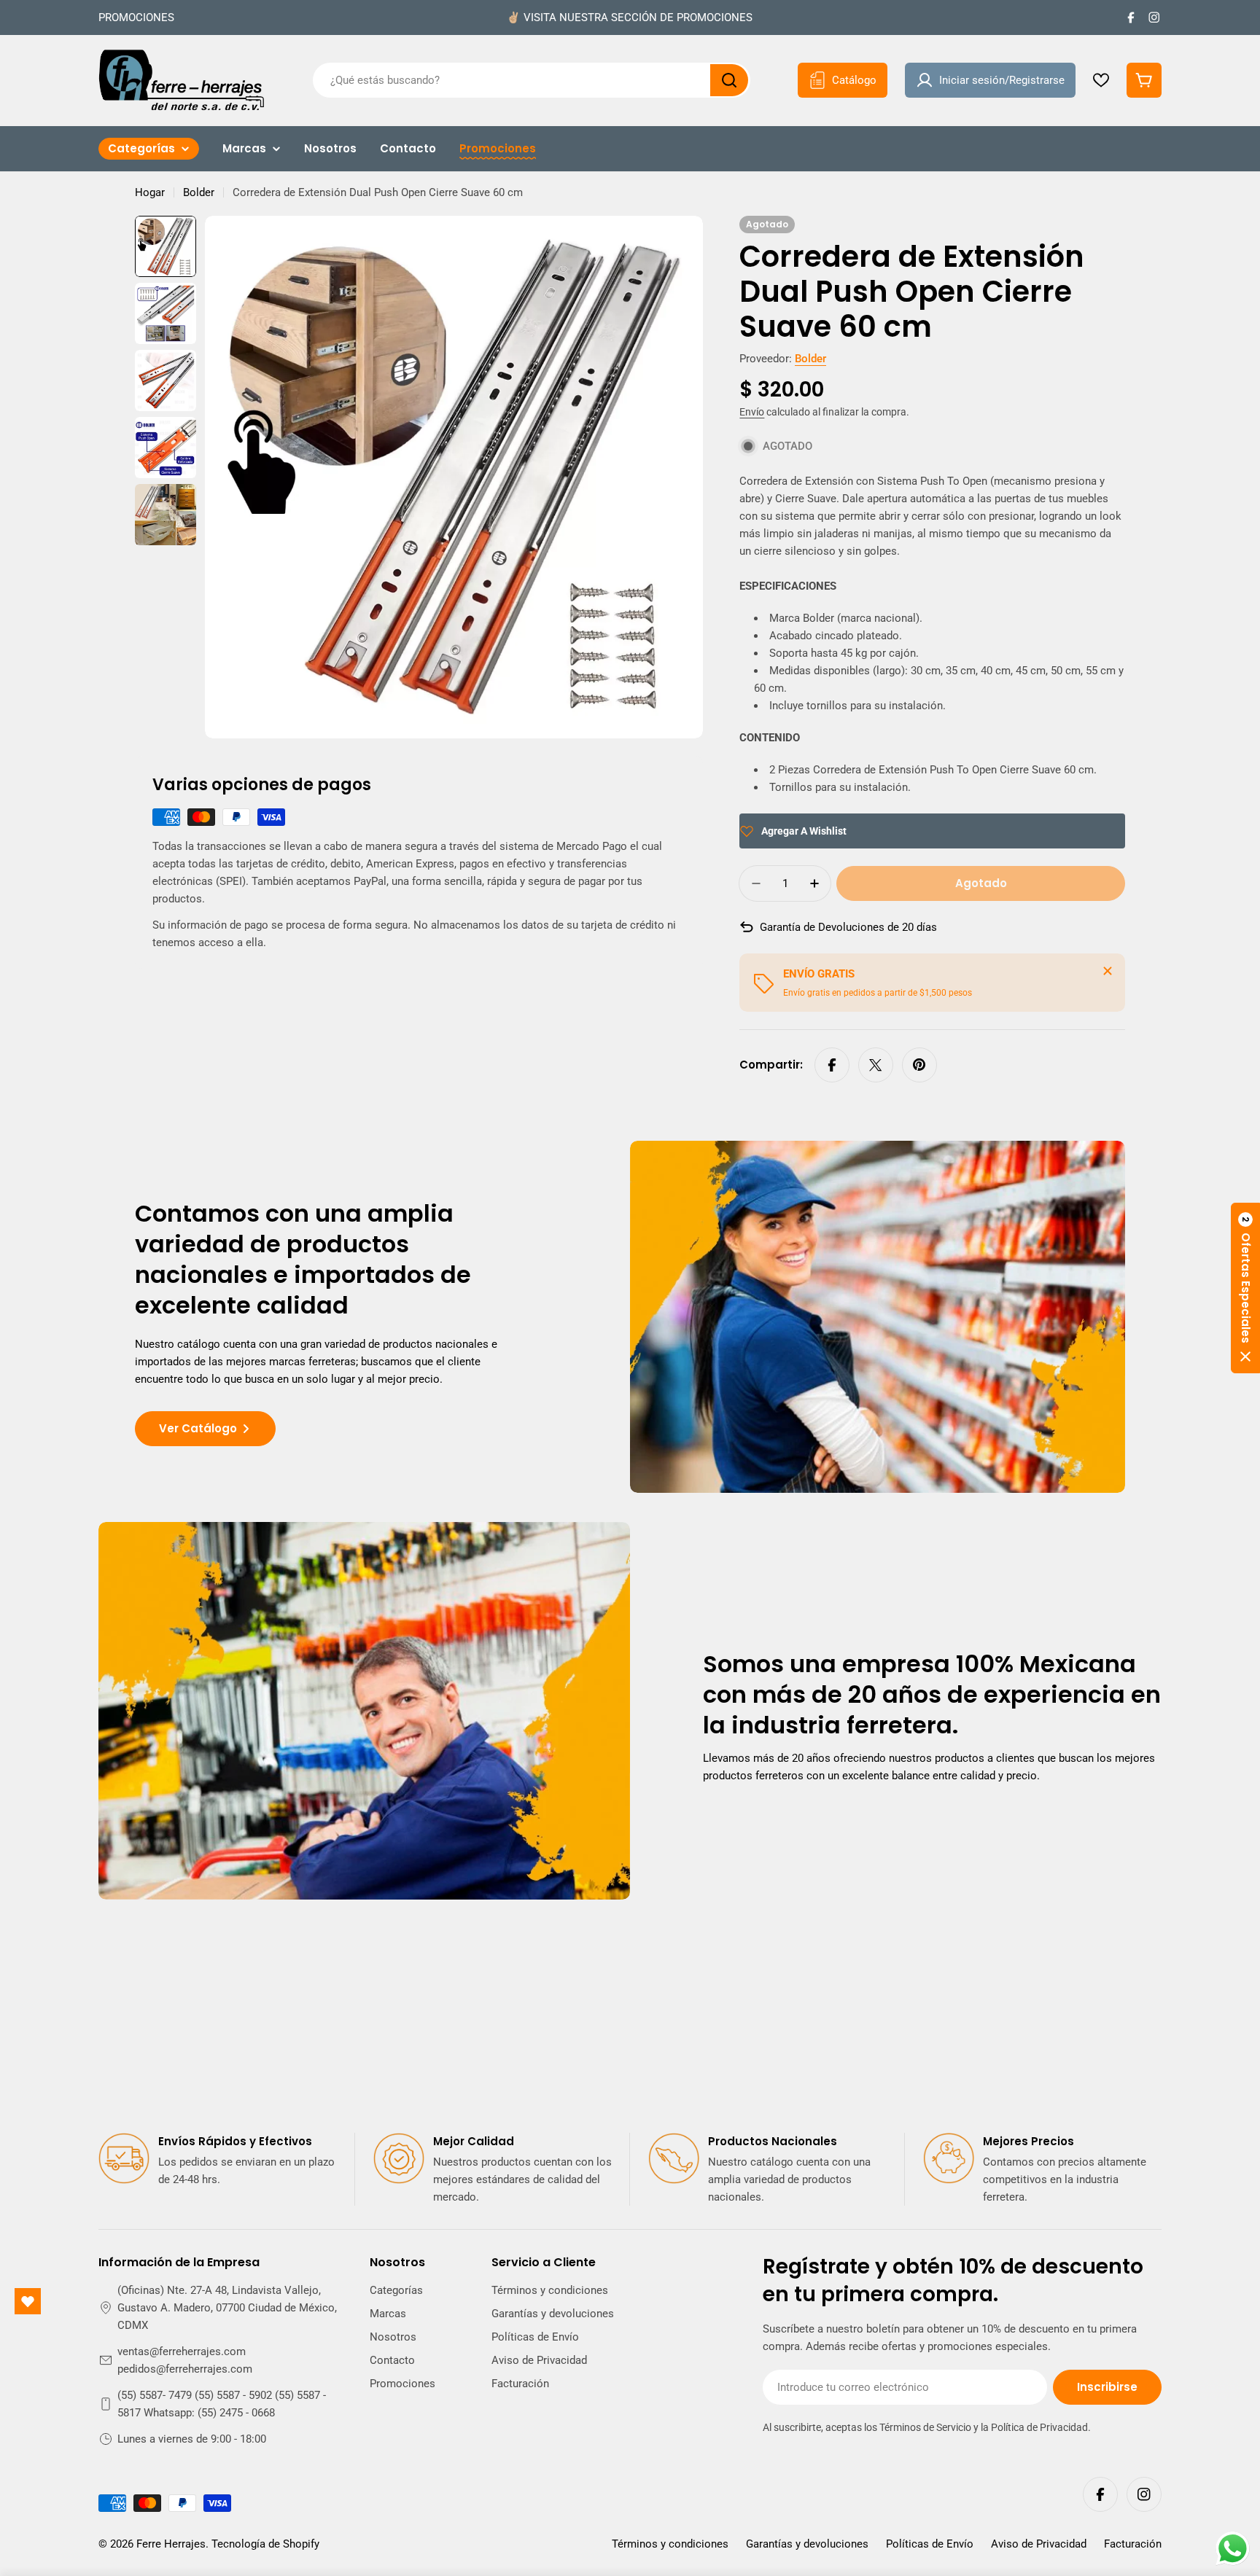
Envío (752, 412)
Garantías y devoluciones (807, 2544)
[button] (1245, 1288)
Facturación (1133, 2544)
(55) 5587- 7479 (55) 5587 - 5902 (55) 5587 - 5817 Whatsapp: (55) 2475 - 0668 (222, 2404)
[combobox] (532, 80)
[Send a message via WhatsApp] (1233, 2549)
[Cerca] (1108, 971)
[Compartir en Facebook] (832, 1065)
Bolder (199, 192)
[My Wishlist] (1101, 80)
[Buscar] (729, 80)
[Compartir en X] (876, 1065)
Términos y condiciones (670, 2544)
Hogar (150, 192)
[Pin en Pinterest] (919, 1065)
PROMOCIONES (136, 17)
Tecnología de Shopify (265, 2544)
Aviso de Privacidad (1039, 2544)
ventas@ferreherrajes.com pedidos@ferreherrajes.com (185, 2360)
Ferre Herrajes (171, 2544)
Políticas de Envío (930, 2544)
